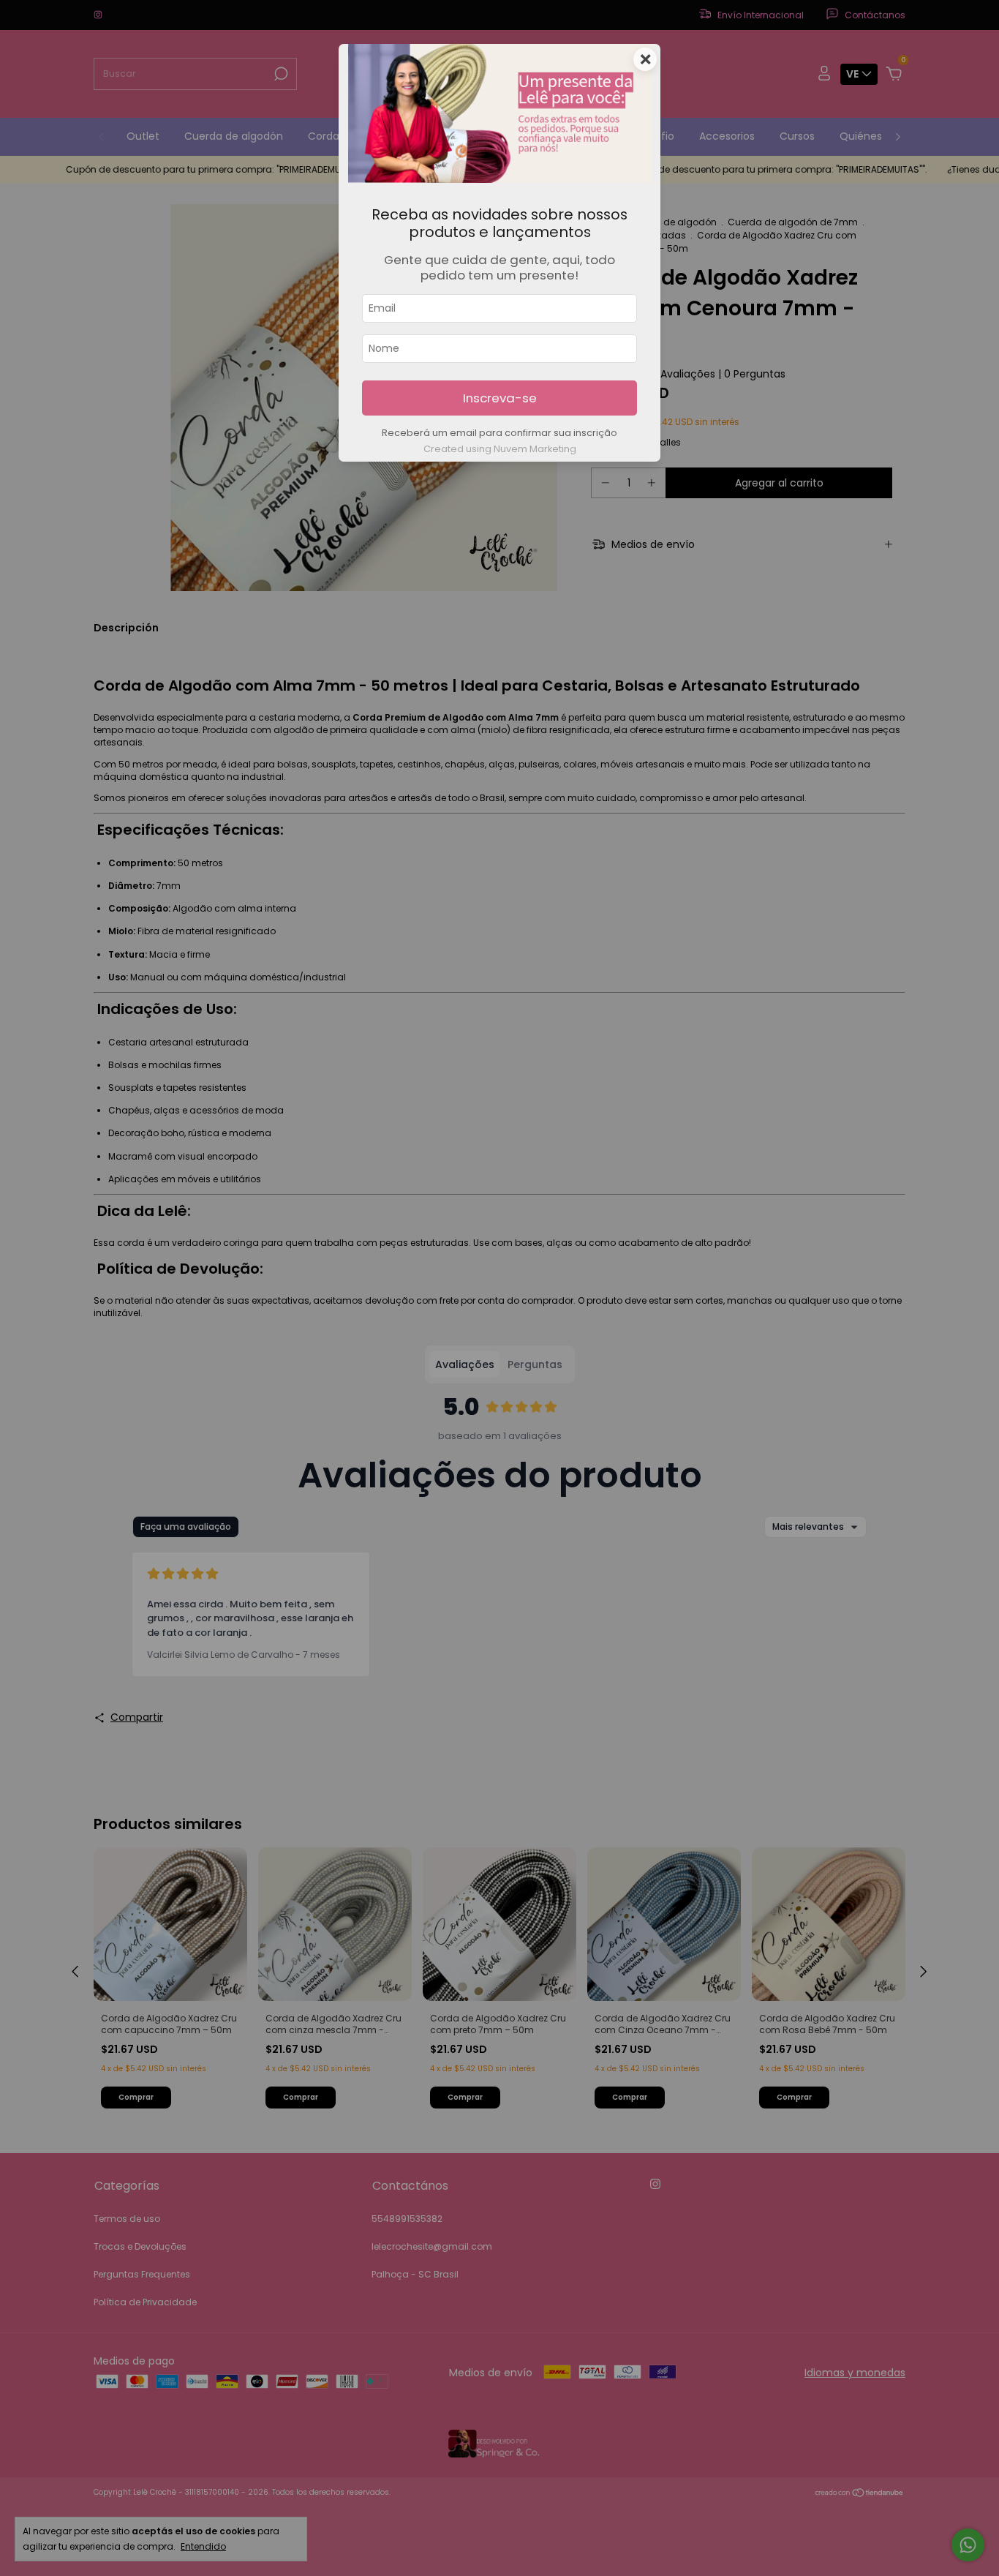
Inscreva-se (500, 398)
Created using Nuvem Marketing (500, 449)
